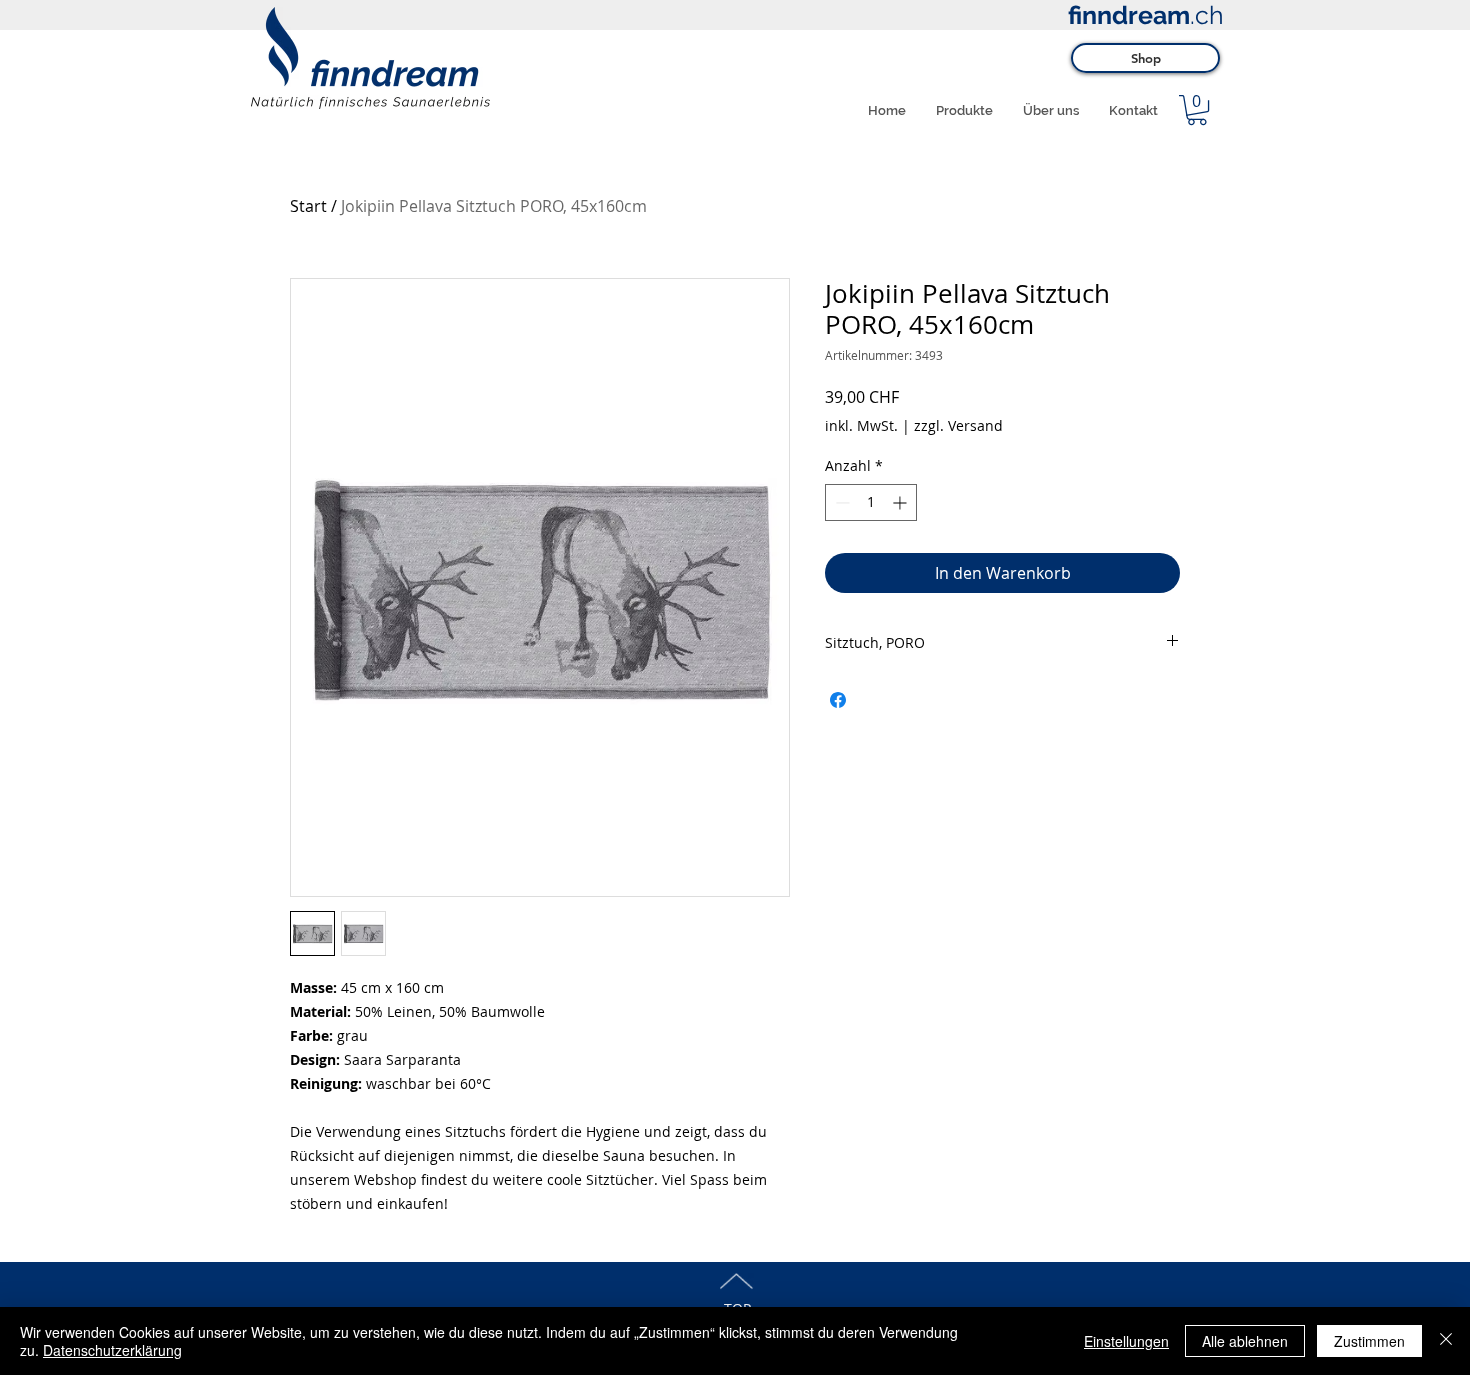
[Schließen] (1446, 1341)
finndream (1129, 15)
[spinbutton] (871, 502)
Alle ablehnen (1245, 1341)
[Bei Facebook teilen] (838, 700)
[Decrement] (840, 502)
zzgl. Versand (958, 425)
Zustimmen (1369, 1341)
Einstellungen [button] (1126, 1341)
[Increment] (901, 502)
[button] (1197, 110)
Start (308, 206)
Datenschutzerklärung (112, 1350)
